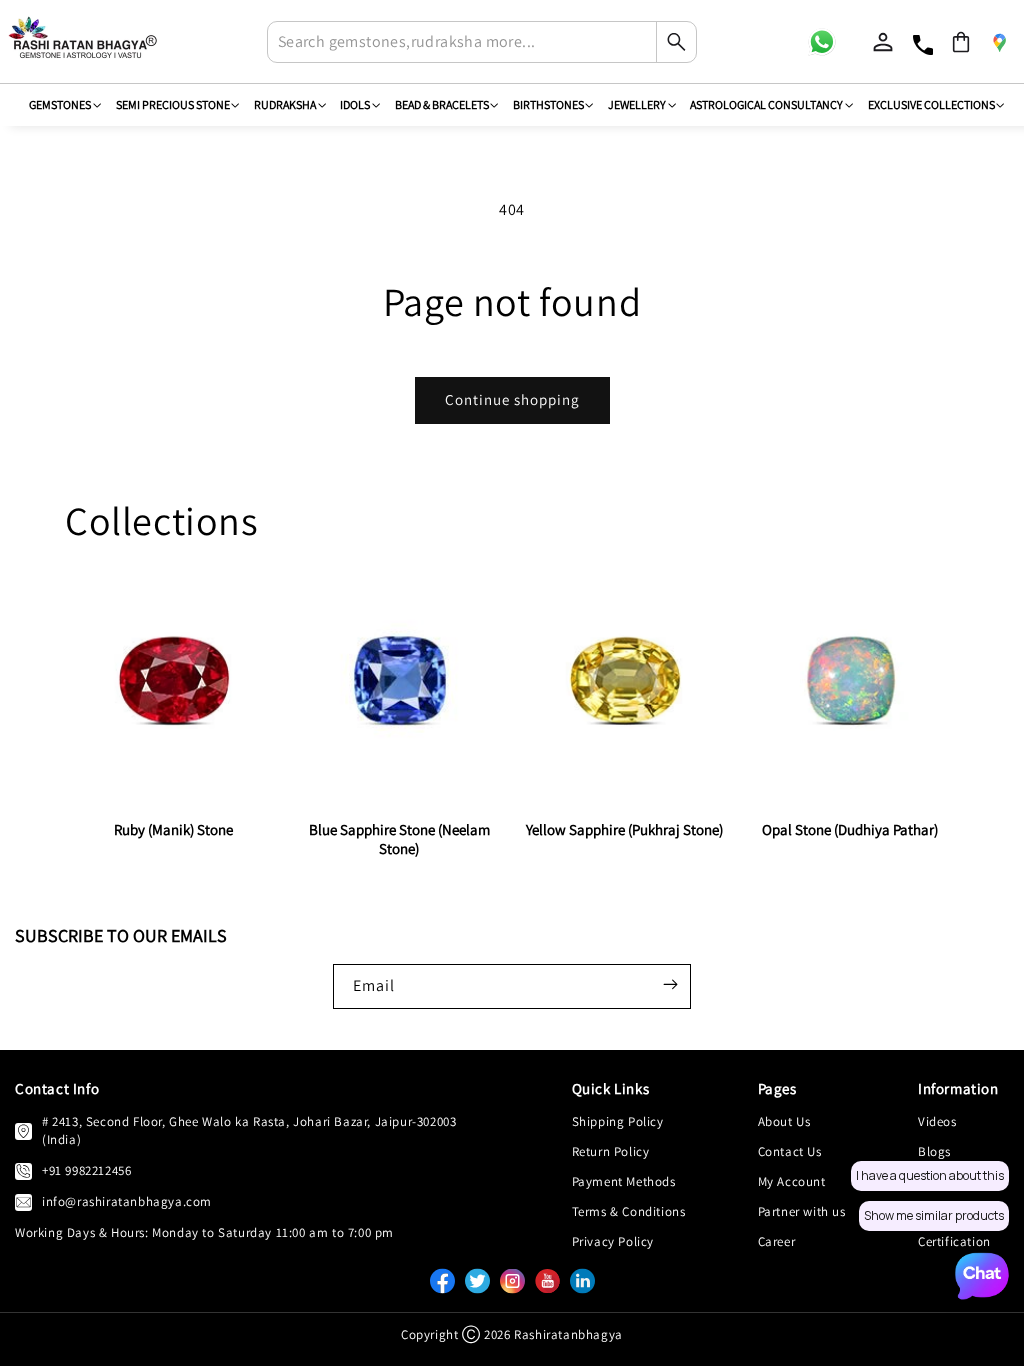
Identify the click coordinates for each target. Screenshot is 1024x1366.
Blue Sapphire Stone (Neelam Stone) (399, 839)
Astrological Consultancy (766, 104)
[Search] (676, 42)
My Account (792, 1181)
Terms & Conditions (629, 1211)
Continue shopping (512, 399)
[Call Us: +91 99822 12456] (23, 1171)
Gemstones (60, 104)
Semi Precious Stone (173, 104)
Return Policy (611, 1151)
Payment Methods (624, 1181)
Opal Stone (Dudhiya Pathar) (850, 829)
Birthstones (548, 104)
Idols (355, 104)
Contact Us (790, 1151)
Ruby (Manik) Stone (173, 829)
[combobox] (482, 42)
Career (777, 1241)
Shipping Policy (618, 1121)
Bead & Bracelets (442, 104)
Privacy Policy (613, 1241)
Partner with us (802, 1211)
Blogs (934, 1151)
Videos (937, 1121)
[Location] (999, 42)
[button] (961, 42)
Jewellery (637, 104)
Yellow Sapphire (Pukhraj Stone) (624, 829)
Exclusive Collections (931, 104)
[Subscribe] (670, 985)
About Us (784, 1121)
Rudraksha (285, 104)
